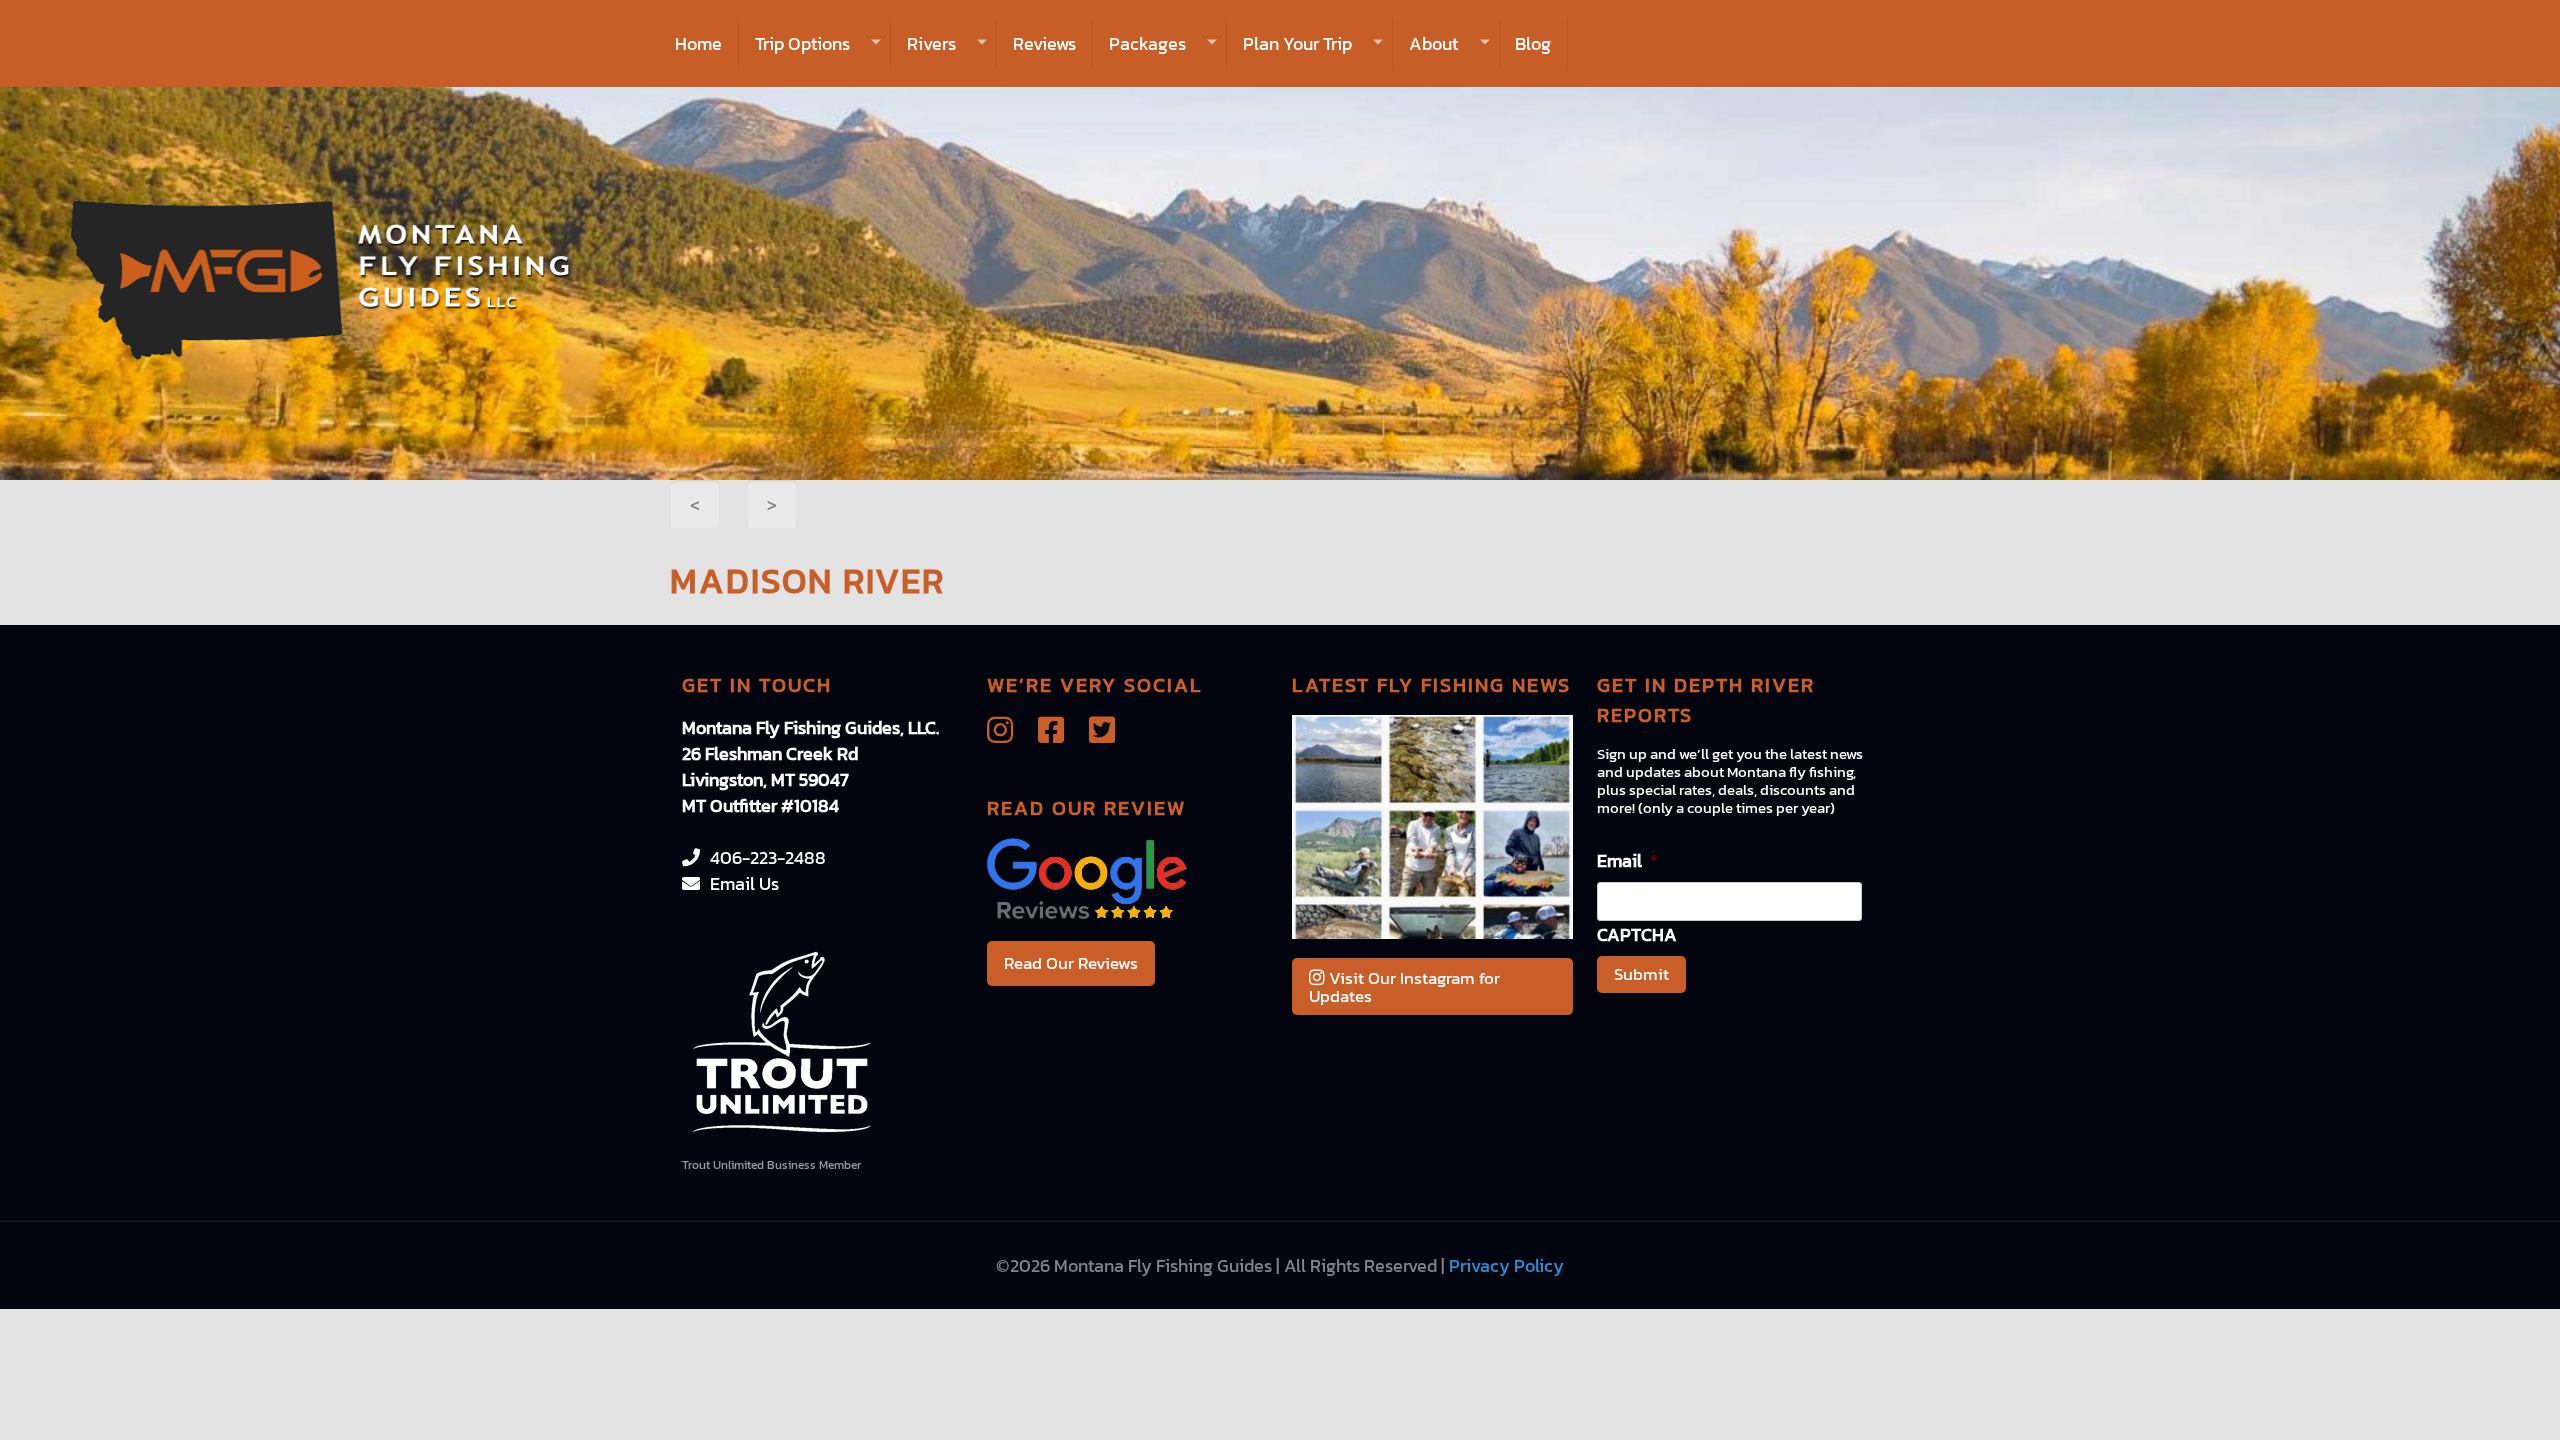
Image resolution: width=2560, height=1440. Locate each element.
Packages (1147, 43)
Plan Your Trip (1297, 43)
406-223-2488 (768, 857)
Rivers (931, 43)
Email (1627, 860)
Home (698, 43)
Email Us (744, 883)
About (1433, 43)
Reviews (1044, 43)
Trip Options (802, 43)
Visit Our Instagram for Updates (1404, 987)
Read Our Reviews (1071, 963)
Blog (1533, 43)
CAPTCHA (1637, 934)
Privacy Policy (1506, 1265)
